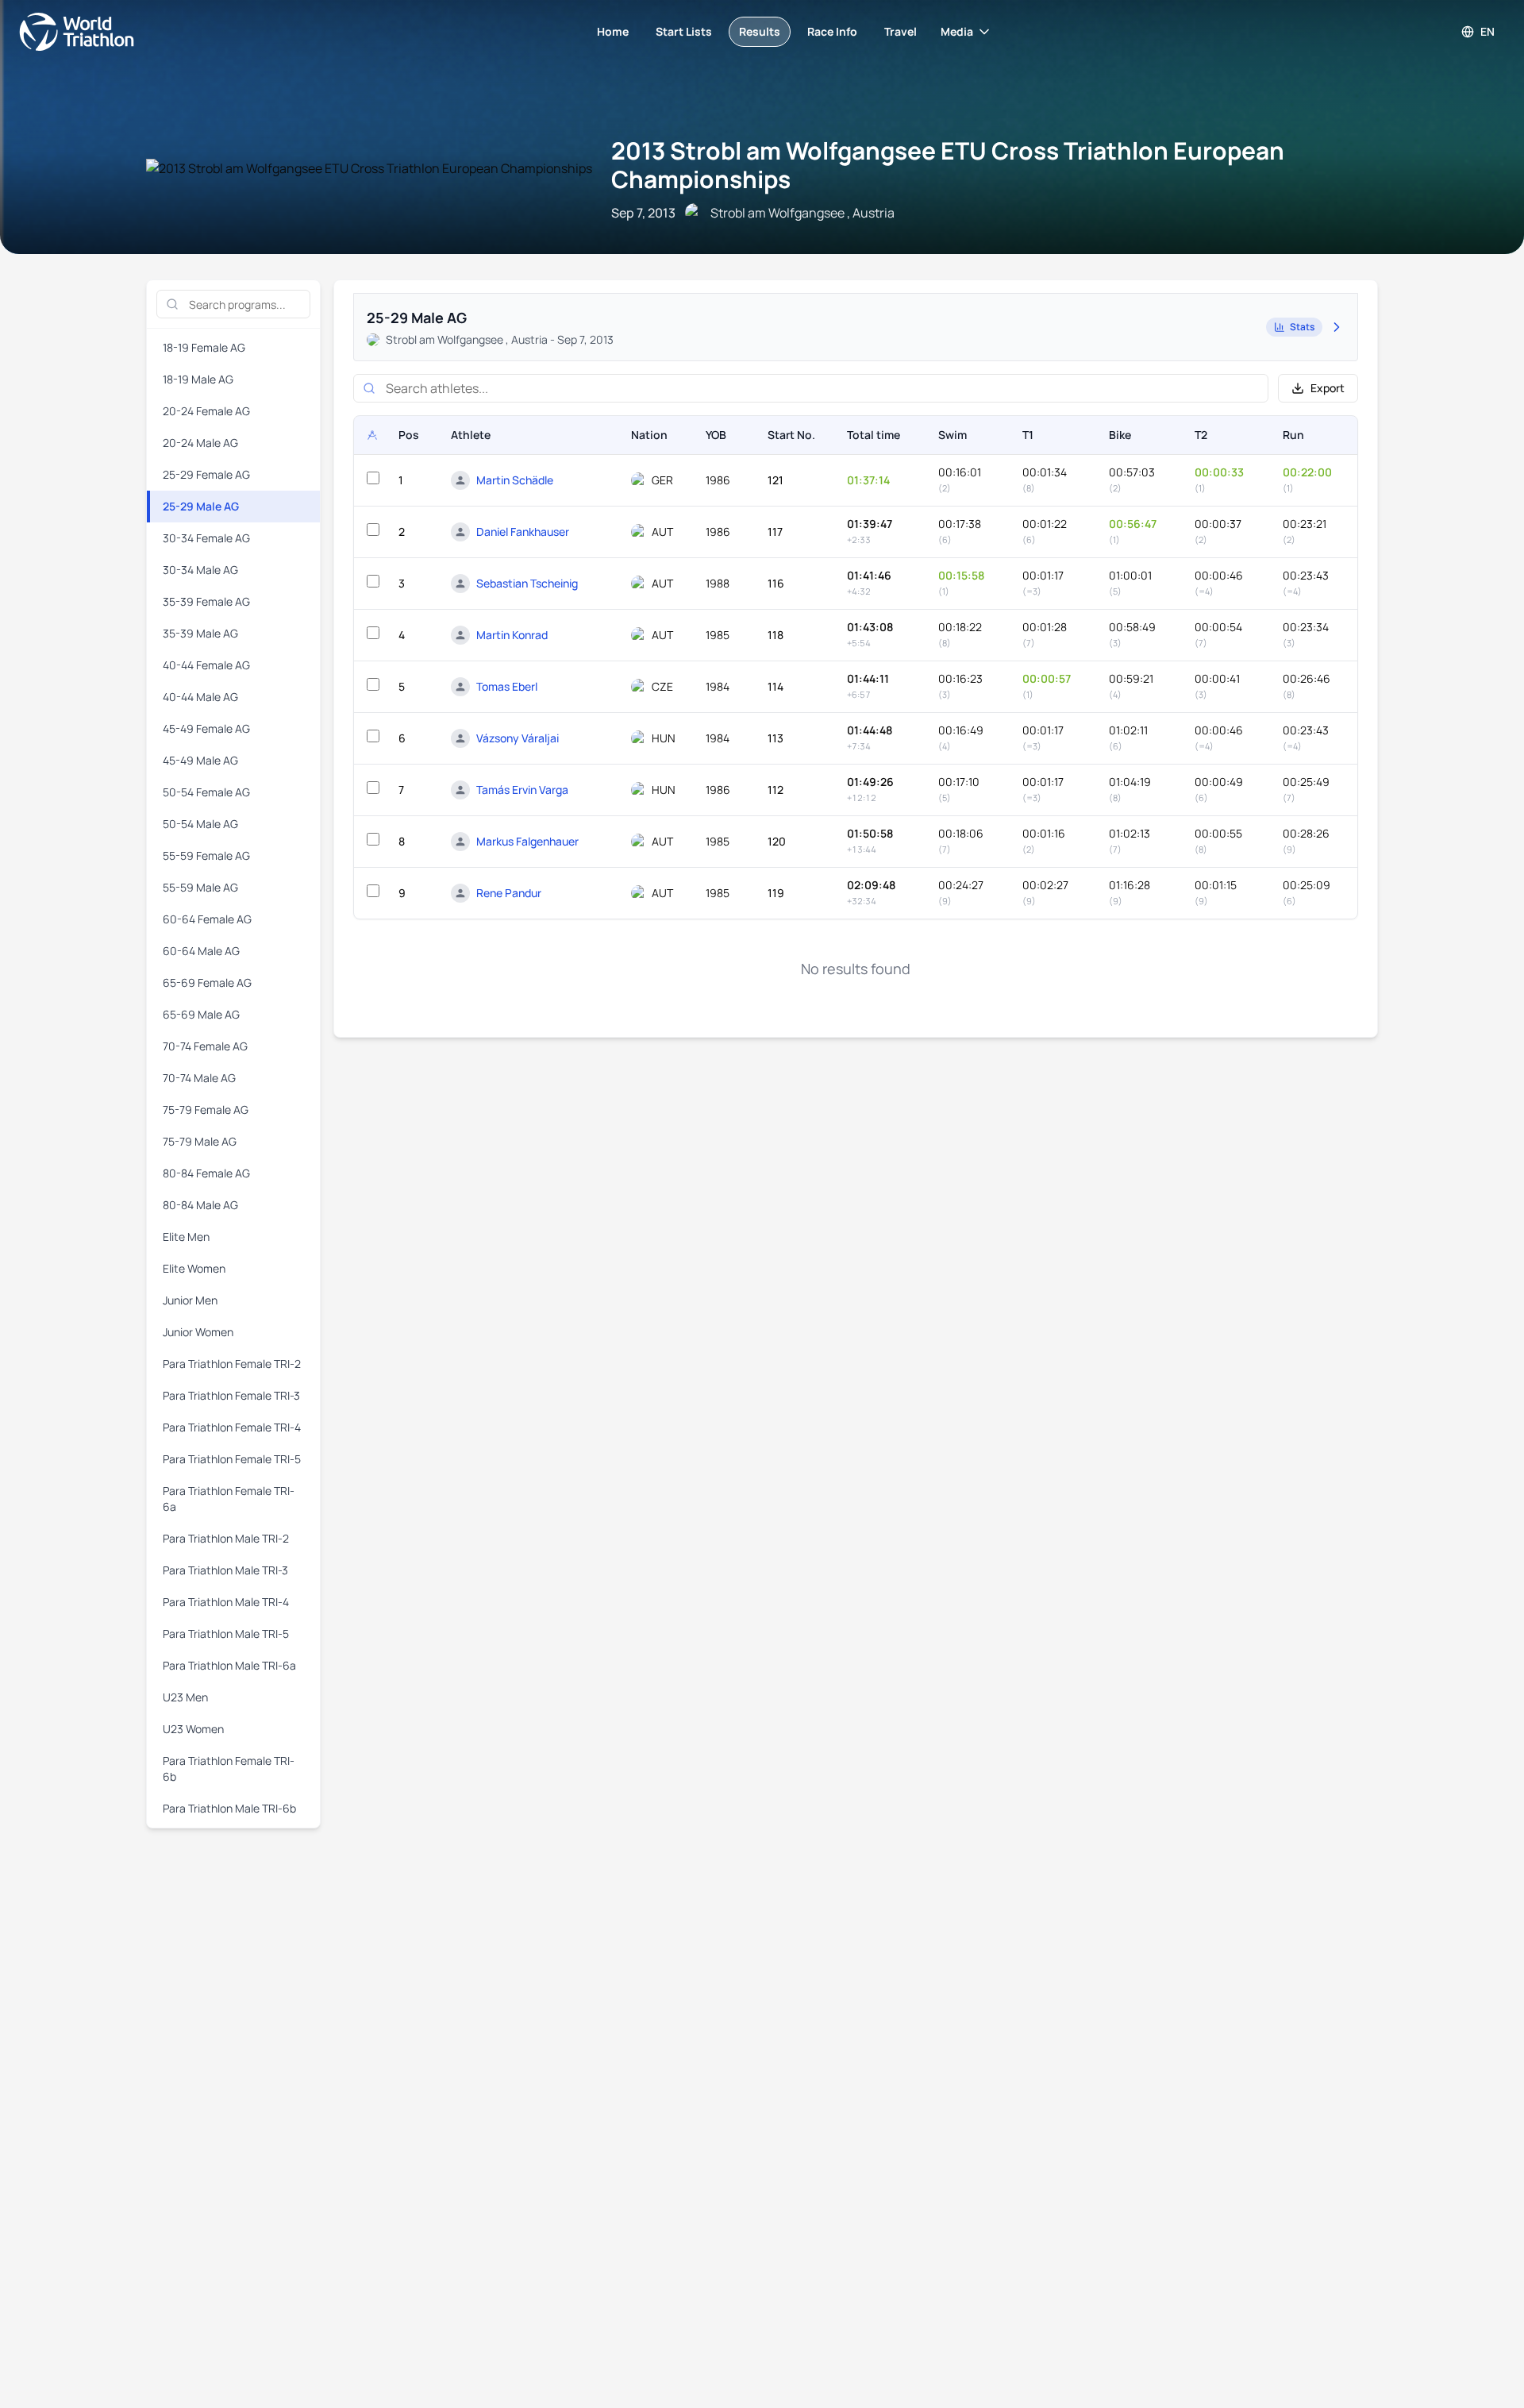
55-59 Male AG (200, 887)
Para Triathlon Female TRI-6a (229, 1499)
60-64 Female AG (207, 919)
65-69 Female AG (207, 982)
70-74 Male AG (199, 1078)
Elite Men (186, 1237)
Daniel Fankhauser (523, 532)
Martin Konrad (512, 635)
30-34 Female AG (206, 538)
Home (613, 31)
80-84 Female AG (206, 1173)
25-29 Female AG (206, 474)
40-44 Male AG (200, 697)
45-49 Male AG (200, 760)
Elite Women (194, 1268)
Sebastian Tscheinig (527, 583)
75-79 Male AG (200, 1141)
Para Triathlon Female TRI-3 (231, 1395)
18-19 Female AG (204, 347)
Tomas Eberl (507, 686)
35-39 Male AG (200, 633)
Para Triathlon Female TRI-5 (232, 1459)
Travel (901, 31)
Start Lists (684, 31)
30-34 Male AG (200, 570)
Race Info (832, 31)
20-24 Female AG (206, 411)
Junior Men (190, 1300)
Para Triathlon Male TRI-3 (225, 1570)
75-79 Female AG (206, 1110)
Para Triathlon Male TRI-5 (226, 1634)
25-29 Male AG (201, 506)
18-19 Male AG (198, 379)
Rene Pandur (509, 893)
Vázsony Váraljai (518, 738)
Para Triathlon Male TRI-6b (229, 1808)
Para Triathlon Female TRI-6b (229, 1768)
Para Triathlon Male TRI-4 (226, 1602)
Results (760, 31)
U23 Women (193, 1729)
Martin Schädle (515, 480)
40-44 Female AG (206, 665)
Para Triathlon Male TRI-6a (229, 1665)
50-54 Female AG (206, 792)
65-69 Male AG (201, 1014)
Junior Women (198, 1332)
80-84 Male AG (200, 1205)
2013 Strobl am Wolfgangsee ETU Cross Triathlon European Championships (948, 165)
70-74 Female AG (205, 1046)
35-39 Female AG (206, 601)
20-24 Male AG (200, 443)
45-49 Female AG (206, 728)
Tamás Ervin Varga (522, 790)
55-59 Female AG (206, 855)
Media (957, 31)
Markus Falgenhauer (527, 841)
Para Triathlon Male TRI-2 (226, 1538)
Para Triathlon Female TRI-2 (232, 1364)
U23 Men (185, 1697)
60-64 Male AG (201, 951)
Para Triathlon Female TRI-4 (232, 1427)
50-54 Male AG (200, 824)
